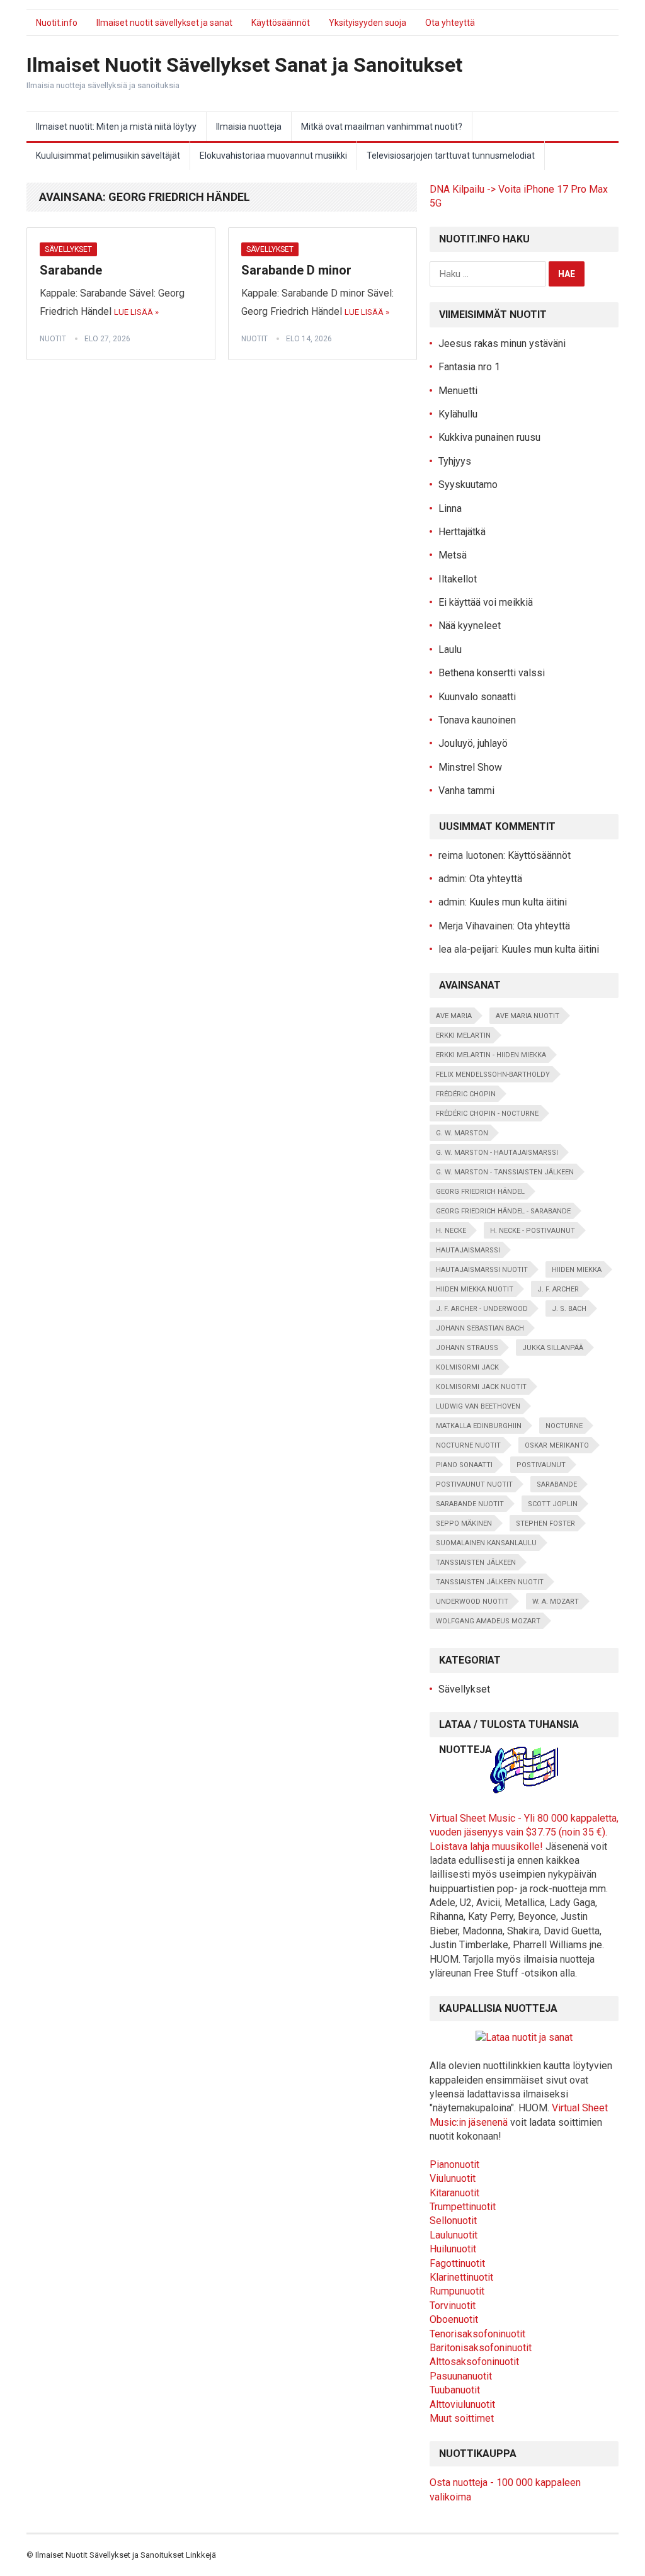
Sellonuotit (453, 2221)
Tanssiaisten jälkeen (476, 1563)
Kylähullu (458, 414)
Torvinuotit (453, 2306)
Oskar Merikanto (557, 1445)
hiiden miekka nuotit (475, 1289)
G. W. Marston (462, 1133)
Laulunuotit (454, 2235)
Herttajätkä (462, 532)
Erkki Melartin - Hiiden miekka (491, 1055)
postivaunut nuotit (474, 1484)
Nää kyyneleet (470, 626)
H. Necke (451, 1231)
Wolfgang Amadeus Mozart (488, 1621)
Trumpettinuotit (463, 2207)
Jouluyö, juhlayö (473, 743)
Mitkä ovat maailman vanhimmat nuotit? (382, 127)
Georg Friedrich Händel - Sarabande (503, 1211)
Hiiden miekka (577, 1270)
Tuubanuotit (455, 2390)
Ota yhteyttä (450, 23)
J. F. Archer (558, 1289)
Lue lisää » (136, 312)
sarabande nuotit (470, 1504)
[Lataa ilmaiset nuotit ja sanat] (524, 1790)
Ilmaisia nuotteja (249, 127)
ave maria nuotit (528, 1016)
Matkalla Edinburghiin (479, 1426)
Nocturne (564, 1426)
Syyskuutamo (468, 485)
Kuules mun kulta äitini (518, 902)
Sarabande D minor (296, 270)
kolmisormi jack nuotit (481, 1387)
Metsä (453, 555)
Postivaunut (541, 1465)
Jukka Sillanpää (553, 1348)
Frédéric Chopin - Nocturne (487, 1114)
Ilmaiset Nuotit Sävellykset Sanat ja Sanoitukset (244, 65)
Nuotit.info (57, 23)
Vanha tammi (466, 791)
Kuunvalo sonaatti (477, 697)
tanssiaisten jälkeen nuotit (490, 1582)
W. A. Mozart (556, 1602)
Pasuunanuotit (461, 2376)
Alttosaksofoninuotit (474, 2362)
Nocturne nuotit (468, 1445)
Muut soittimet (462, 2418)
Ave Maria (454, 1016)
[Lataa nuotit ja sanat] (524, 2037)
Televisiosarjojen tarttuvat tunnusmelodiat (451, 156)
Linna (450, 508)
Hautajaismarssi (468, 1250)
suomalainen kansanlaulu (486, 1543)
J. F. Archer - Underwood (482, 1309)
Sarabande (71, 270)
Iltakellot (458, 579)
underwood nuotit (472, 1602)
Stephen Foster (545, 1523)
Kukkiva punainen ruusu (489, 437)
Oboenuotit (454, 2319)
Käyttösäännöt (281, 23)
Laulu (450, 650)
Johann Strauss (467, 1348)
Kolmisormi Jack (467, 1367)
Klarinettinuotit (461, 2277)
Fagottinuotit (457, 2263)
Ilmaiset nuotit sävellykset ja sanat (164, 23)
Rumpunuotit (457, 2291)
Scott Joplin (553, 1504)
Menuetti (458, 391)
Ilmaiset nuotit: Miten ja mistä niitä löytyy (116, 127)
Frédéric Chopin (466, 1094)
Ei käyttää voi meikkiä (486, 602)
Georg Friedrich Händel (480, 1192)
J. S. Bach (569, 1309)
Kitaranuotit (454, 2193)
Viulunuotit (453, 2178)
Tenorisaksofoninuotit (477, 2334)
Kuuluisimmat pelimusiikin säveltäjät (108, 156)
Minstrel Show (470, 767)
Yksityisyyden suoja (368, 23)
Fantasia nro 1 (469, 367)
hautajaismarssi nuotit (482, 1270)
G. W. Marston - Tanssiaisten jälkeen (505, 1172)
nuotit (53, 339)
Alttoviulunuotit (462, 2404)
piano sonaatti (464, 1465)
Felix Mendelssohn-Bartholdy (493, 1075)
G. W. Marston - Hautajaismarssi (497, 1153)
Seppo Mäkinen (464, 1523)
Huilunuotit (453, 2249)
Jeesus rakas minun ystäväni (502, 343)
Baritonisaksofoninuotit (481, 2348)
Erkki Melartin (463, 1036)
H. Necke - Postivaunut (533, 1231)
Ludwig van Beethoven (478, 1406)
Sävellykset (68, 249)
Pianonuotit (454, 2165)
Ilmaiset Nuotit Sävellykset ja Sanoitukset (110, 2555)
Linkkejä (201, 2555)
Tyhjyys (455, 461)
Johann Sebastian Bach (480, 1328)
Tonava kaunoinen (477, 720)
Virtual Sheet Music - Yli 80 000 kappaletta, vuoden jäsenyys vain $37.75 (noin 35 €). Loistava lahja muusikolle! (524, 1832)
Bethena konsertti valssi (492, 673)
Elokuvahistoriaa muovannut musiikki (273, 156)
